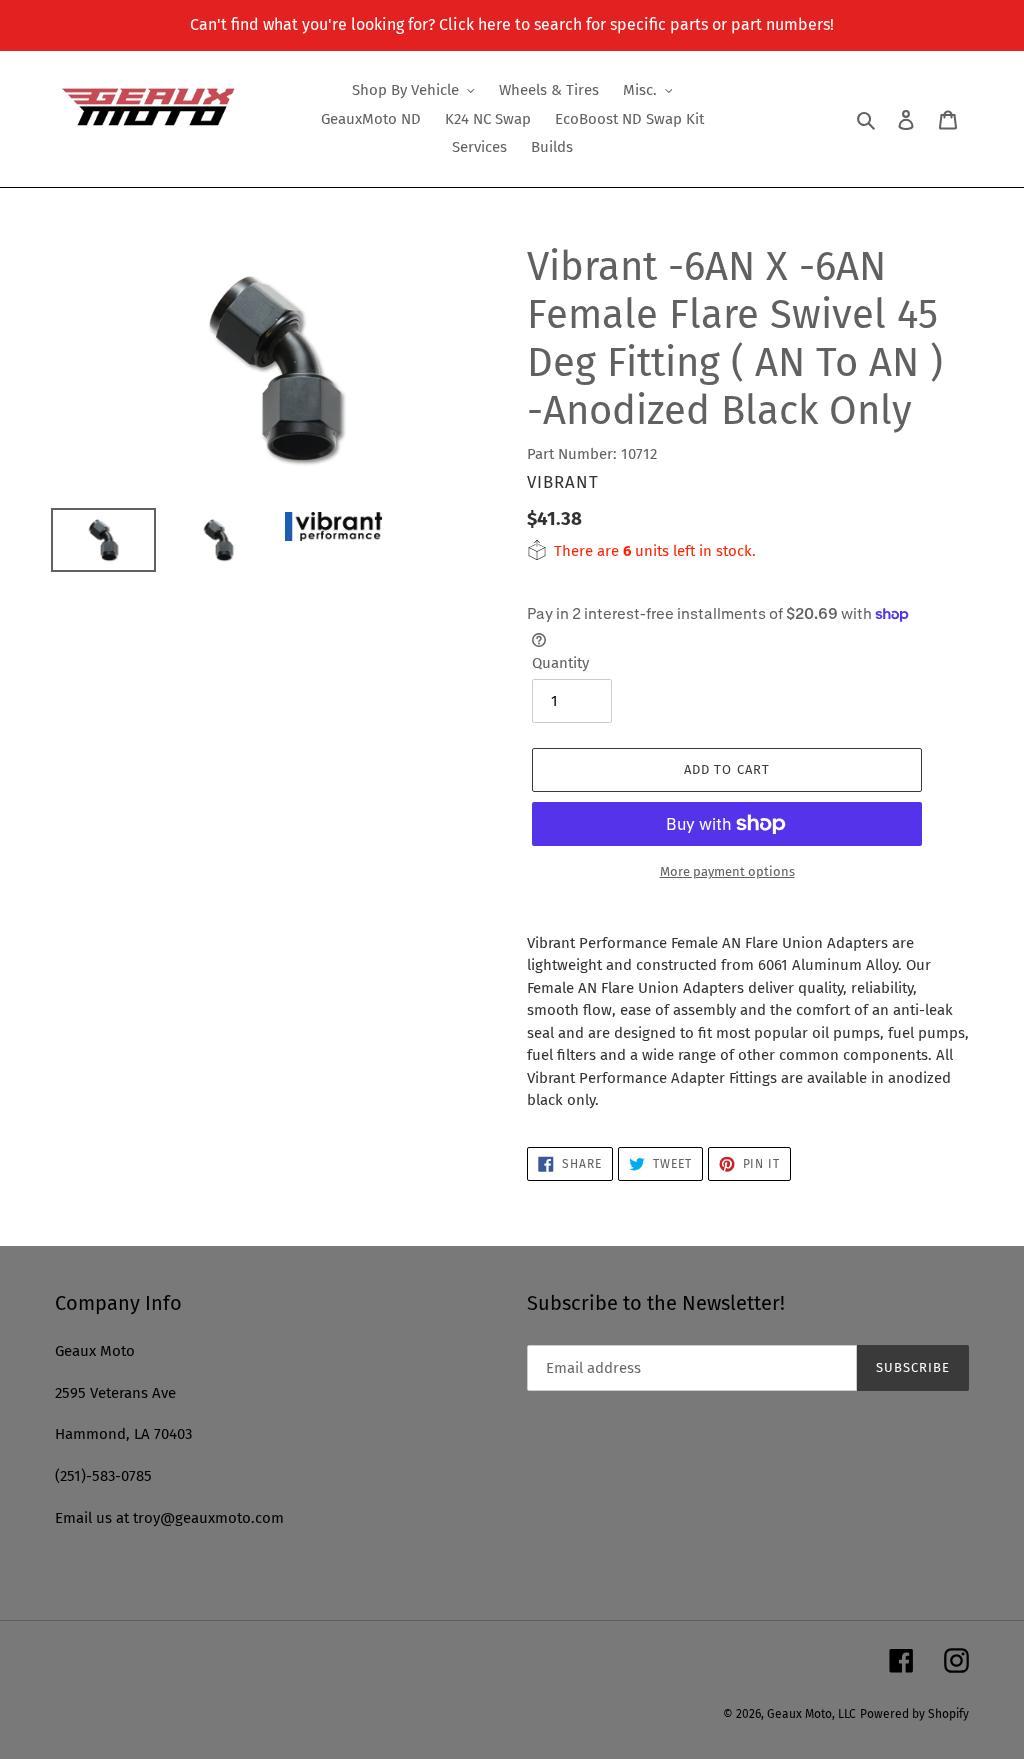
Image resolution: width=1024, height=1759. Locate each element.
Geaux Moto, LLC (811, 1714)
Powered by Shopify (914, 1714)
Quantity (560, 663)
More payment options (727, 871)
